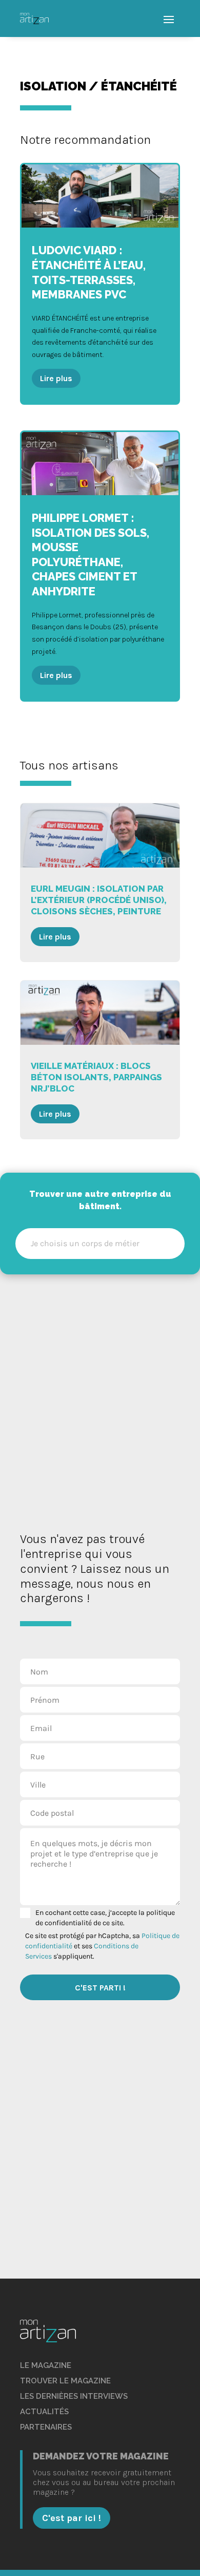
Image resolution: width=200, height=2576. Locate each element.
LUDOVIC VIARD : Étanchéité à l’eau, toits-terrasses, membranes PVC (100, 284)
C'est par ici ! (72, 2518)
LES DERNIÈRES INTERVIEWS (74, 2396)
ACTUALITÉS (44, 2412)
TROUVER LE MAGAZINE (65, 2381)
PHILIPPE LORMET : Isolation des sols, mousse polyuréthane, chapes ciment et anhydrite (100, 566)
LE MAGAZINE (46, 2365)
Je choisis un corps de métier (85, 1243)
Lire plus (56, 378)
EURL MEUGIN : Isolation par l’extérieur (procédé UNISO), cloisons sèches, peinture (100, 882)
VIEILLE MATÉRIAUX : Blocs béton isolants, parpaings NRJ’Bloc (100, 1060)
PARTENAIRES (46, 2427)
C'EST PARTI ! (100, 1988)
